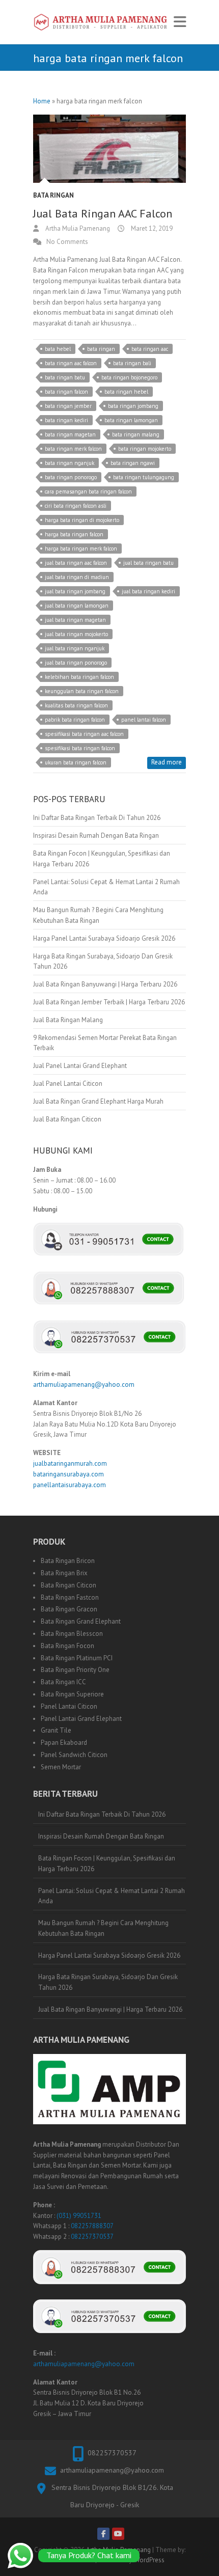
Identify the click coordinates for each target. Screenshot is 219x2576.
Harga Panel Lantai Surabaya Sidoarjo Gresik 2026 (104, 938)
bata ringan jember (68, 406)
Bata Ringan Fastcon (70, 1597)
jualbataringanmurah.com (70, 1463)
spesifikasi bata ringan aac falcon (84, 734)
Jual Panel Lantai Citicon (68, 1084)
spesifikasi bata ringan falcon (80, 748)
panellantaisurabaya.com (70, 1485)
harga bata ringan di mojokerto (82, 520)
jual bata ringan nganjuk (75, 648)
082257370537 (92, 2237)
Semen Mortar (61, 1767)
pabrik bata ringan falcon (75, 720)
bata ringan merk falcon (73, 449)
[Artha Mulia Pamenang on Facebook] (103, 2534)
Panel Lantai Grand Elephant (81, 1719)
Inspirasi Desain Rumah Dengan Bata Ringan (96, 835)
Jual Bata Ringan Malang (68, 1020)
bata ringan (101, 349)
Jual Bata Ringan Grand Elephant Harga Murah (98, 1101)
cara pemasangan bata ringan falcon (88, 491)
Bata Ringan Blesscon (72, 1634)
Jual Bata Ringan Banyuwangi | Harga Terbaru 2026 (105, 984)
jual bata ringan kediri (148, 591)
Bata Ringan (53, 195)
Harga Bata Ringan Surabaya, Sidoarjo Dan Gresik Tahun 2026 (108, 1982)
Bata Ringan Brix (64, 1573)
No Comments (67, 242)
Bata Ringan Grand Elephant (81, 1621)
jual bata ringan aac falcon (76, 563)
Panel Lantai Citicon (69, 1706)
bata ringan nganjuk (70, 463)
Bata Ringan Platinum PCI (77, 1658)
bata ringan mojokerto (145, 449)
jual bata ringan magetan (75, 620)
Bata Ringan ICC (63, 1682)
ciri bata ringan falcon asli (76, 506)
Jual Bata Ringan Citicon (67, 1119)
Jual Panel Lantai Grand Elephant (80, 1066)
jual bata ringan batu (148, 563)
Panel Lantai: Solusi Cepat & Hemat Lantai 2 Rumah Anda (112, 1896)
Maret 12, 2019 (151, 228)
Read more (167, 762)
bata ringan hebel (126, 392)
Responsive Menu (180, 22)
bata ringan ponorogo (71, 477)
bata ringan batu (65, 377)
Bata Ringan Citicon (69, 1585)
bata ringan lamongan (131, 420)
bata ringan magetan (70, 434)
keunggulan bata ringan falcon (82, 691)
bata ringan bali (132, 363)
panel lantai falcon (144, 720)
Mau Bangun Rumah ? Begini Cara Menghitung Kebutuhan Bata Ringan (103, 1928)
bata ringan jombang (133, 406)
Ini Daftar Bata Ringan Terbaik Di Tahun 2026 (97, 818)
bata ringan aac (150, 349)
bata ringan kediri (66, 420)
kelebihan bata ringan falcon (79, 677)
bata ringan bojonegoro (129, 377)
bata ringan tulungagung (144, 477)
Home (42, 101)
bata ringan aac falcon (71, 363)
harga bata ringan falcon (74, 534)
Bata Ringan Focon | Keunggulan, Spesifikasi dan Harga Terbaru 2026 (107, 1864)
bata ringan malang (136, 434)
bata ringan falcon (66, 392)
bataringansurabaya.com (69, 1474)
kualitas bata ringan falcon (76, 705)
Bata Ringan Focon (67, 1646)
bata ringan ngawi (133, 463)
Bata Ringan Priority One (75, 1670)
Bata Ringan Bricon (68, 1561)
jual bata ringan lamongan (77, 606)
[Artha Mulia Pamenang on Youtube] (118, 2534)
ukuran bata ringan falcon (76, 762)
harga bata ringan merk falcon (81, 549)
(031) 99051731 (79, 2216)
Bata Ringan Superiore (72, 1694)
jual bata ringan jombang (75, 591)
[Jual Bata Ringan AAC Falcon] (109, 149)
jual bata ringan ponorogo (76, 663)
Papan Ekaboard (64, 1743)
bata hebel (58, 349)
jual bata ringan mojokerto (76, 634)
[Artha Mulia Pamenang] (101, 22)
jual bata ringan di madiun (77, 577)
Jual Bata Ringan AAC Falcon (103, 213)
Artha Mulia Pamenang (77, 228)
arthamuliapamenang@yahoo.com (84, 1385)
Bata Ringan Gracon (69, 1609)
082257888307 (92, 2226)
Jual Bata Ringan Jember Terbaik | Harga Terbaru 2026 (109, 1002)
